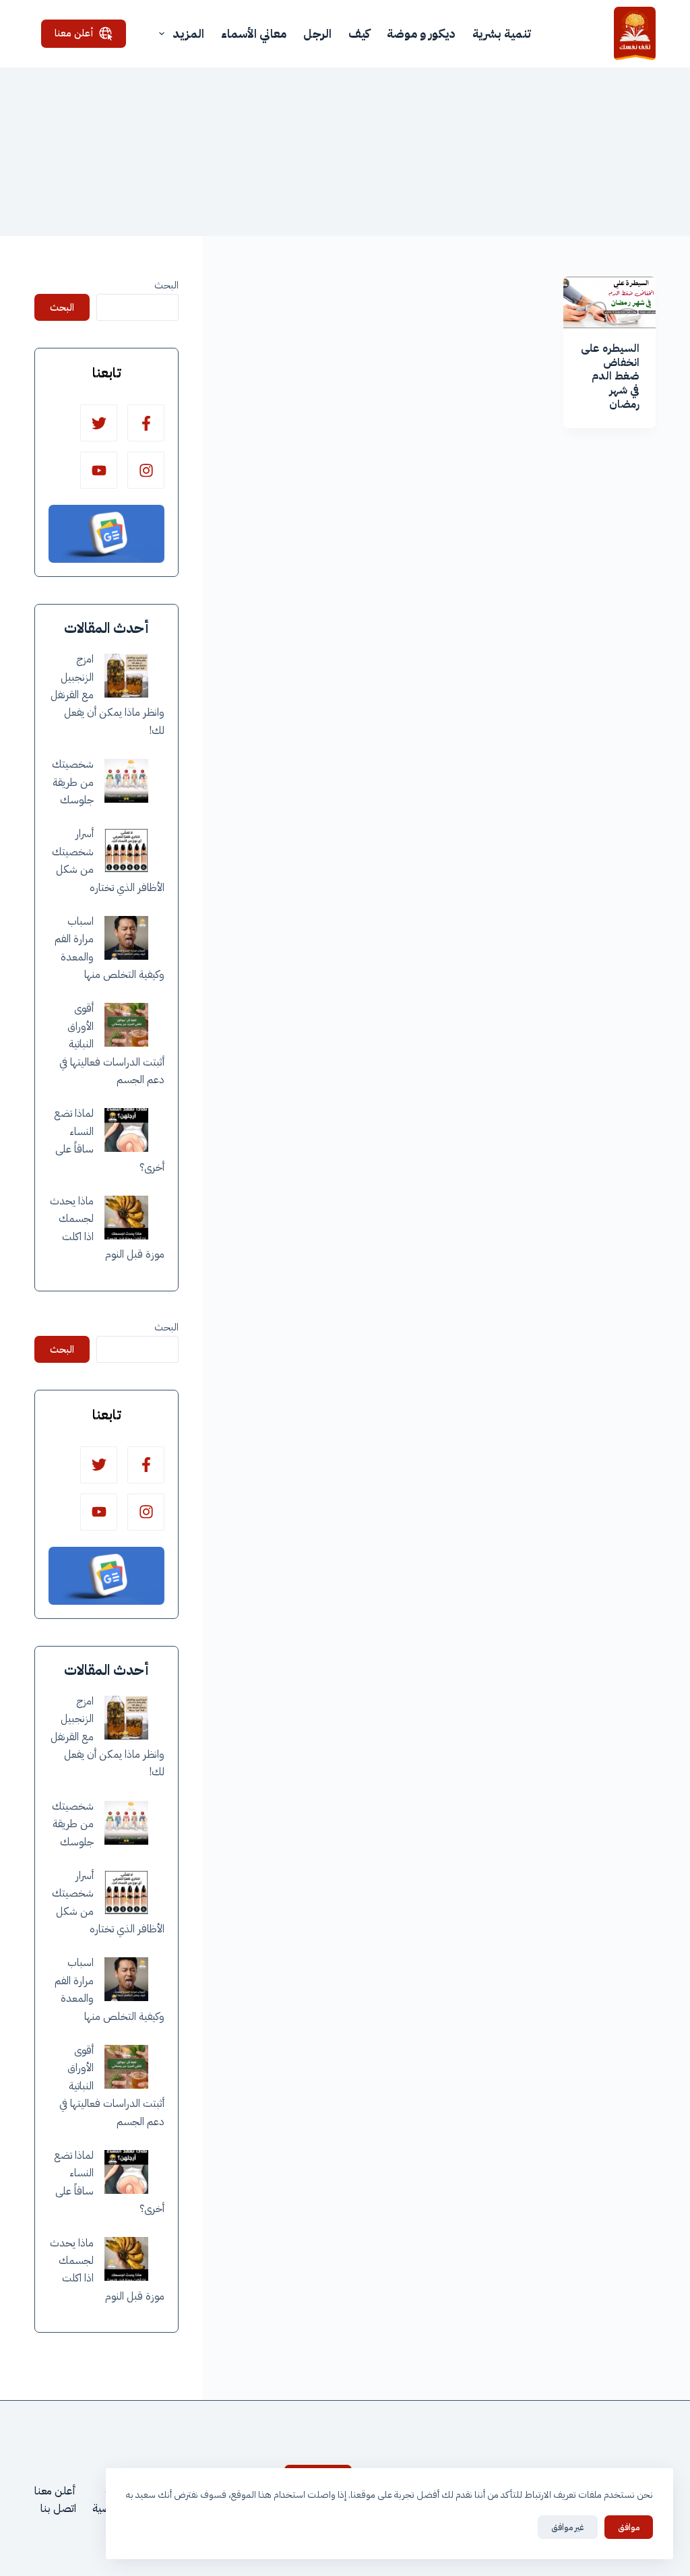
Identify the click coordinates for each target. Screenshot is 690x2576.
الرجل (317, 33)
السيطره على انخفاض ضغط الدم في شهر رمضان (610, 376)
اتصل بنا (58, 2509)
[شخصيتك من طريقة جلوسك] (126, 781)
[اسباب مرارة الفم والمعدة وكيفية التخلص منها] (126, 938)
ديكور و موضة (421, 33)
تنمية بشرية (502, 33)
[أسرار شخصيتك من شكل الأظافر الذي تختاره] (126, 850)
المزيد (188, 33)
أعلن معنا (74, 33)
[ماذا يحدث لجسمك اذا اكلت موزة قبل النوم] (126, 1218)
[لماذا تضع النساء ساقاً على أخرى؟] (126, 1130)
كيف (359, 33)
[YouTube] (99, 470)
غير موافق (568, 2527)
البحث (166, 285)
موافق (629, 2527)
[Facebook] (146, 423)
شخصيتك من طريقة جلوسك (73, 782)
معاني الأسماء (254, 33)
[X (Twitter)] (99, 423)
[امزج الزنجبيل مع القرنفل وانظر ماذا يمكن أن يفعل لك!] (126, 676)
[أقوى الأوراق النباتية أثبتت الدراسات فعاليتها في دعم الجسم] (126, 1025)
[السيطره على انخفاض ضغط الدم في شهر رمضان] (609, 302)
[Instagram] (146, 470)
